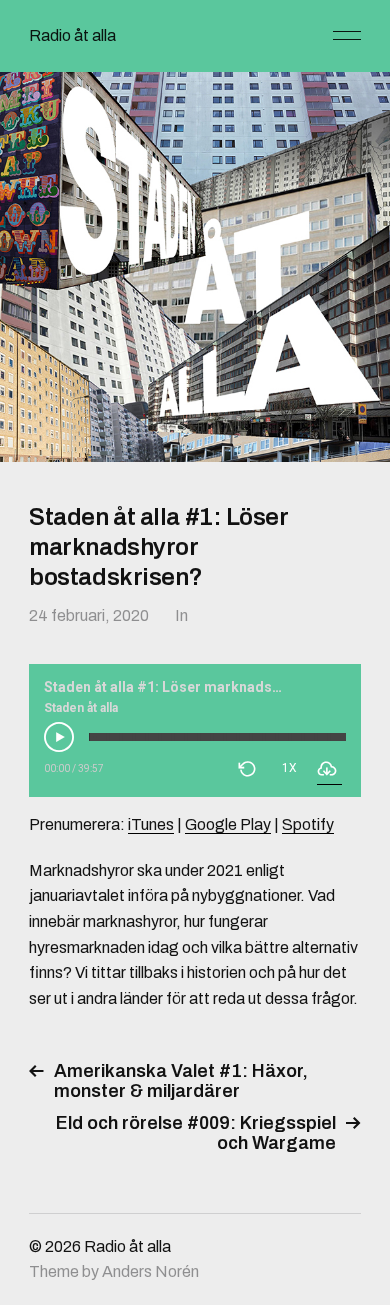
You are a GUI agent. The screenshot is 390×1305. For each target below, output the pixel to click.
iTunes (151, 824)
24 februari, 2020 (89, 615)
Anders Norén (150, 1271)
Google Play (228, 824)
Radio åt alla (72, 35)
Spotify (308, 824)
